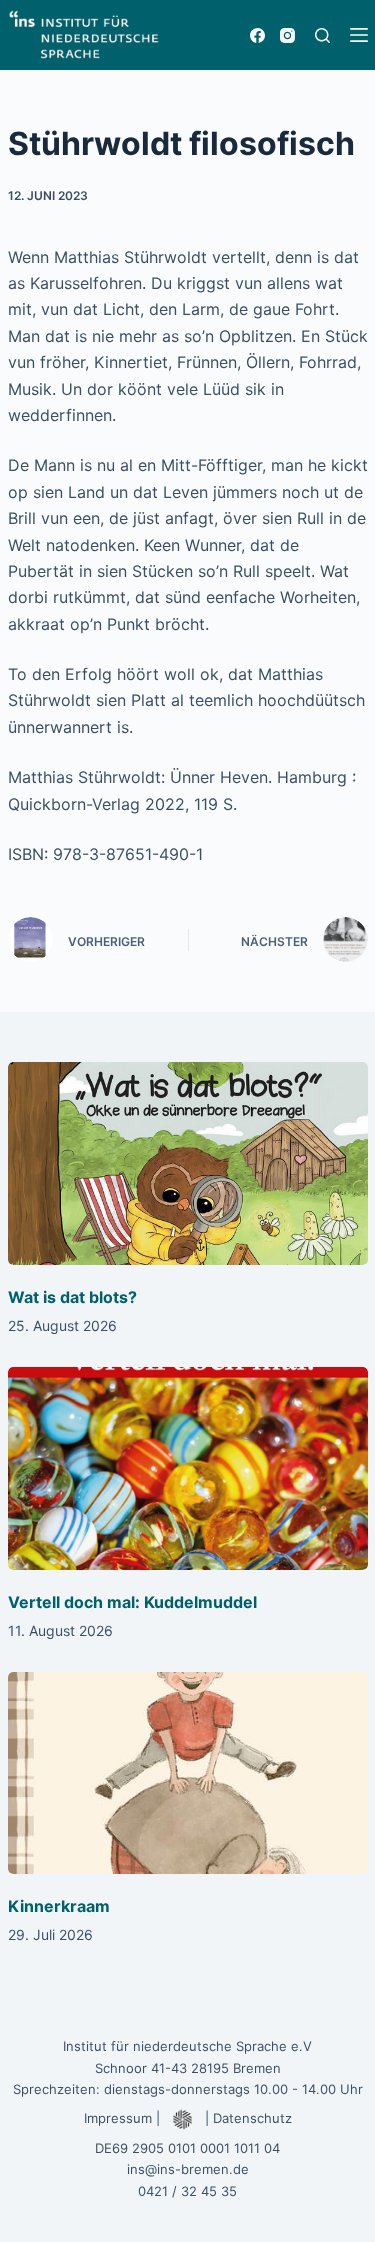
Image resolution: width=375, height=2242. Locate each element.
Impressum (118, 2118)
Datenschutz (252, 2118)
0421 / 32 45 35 (187, 2191)
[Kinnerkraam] (188, 1773)
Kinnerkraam (59, 1906)
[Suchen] (322, 35)
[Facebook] (257, 35)
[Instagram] (287, 35)
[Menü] (359, 35)
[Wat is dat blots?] (188, 1163)
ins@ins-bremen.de (188, 2169)
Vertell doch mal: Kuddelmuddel (132, 1602)
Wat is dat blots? (72, 1297)
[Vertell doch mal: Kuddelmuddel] (188, 1468)
